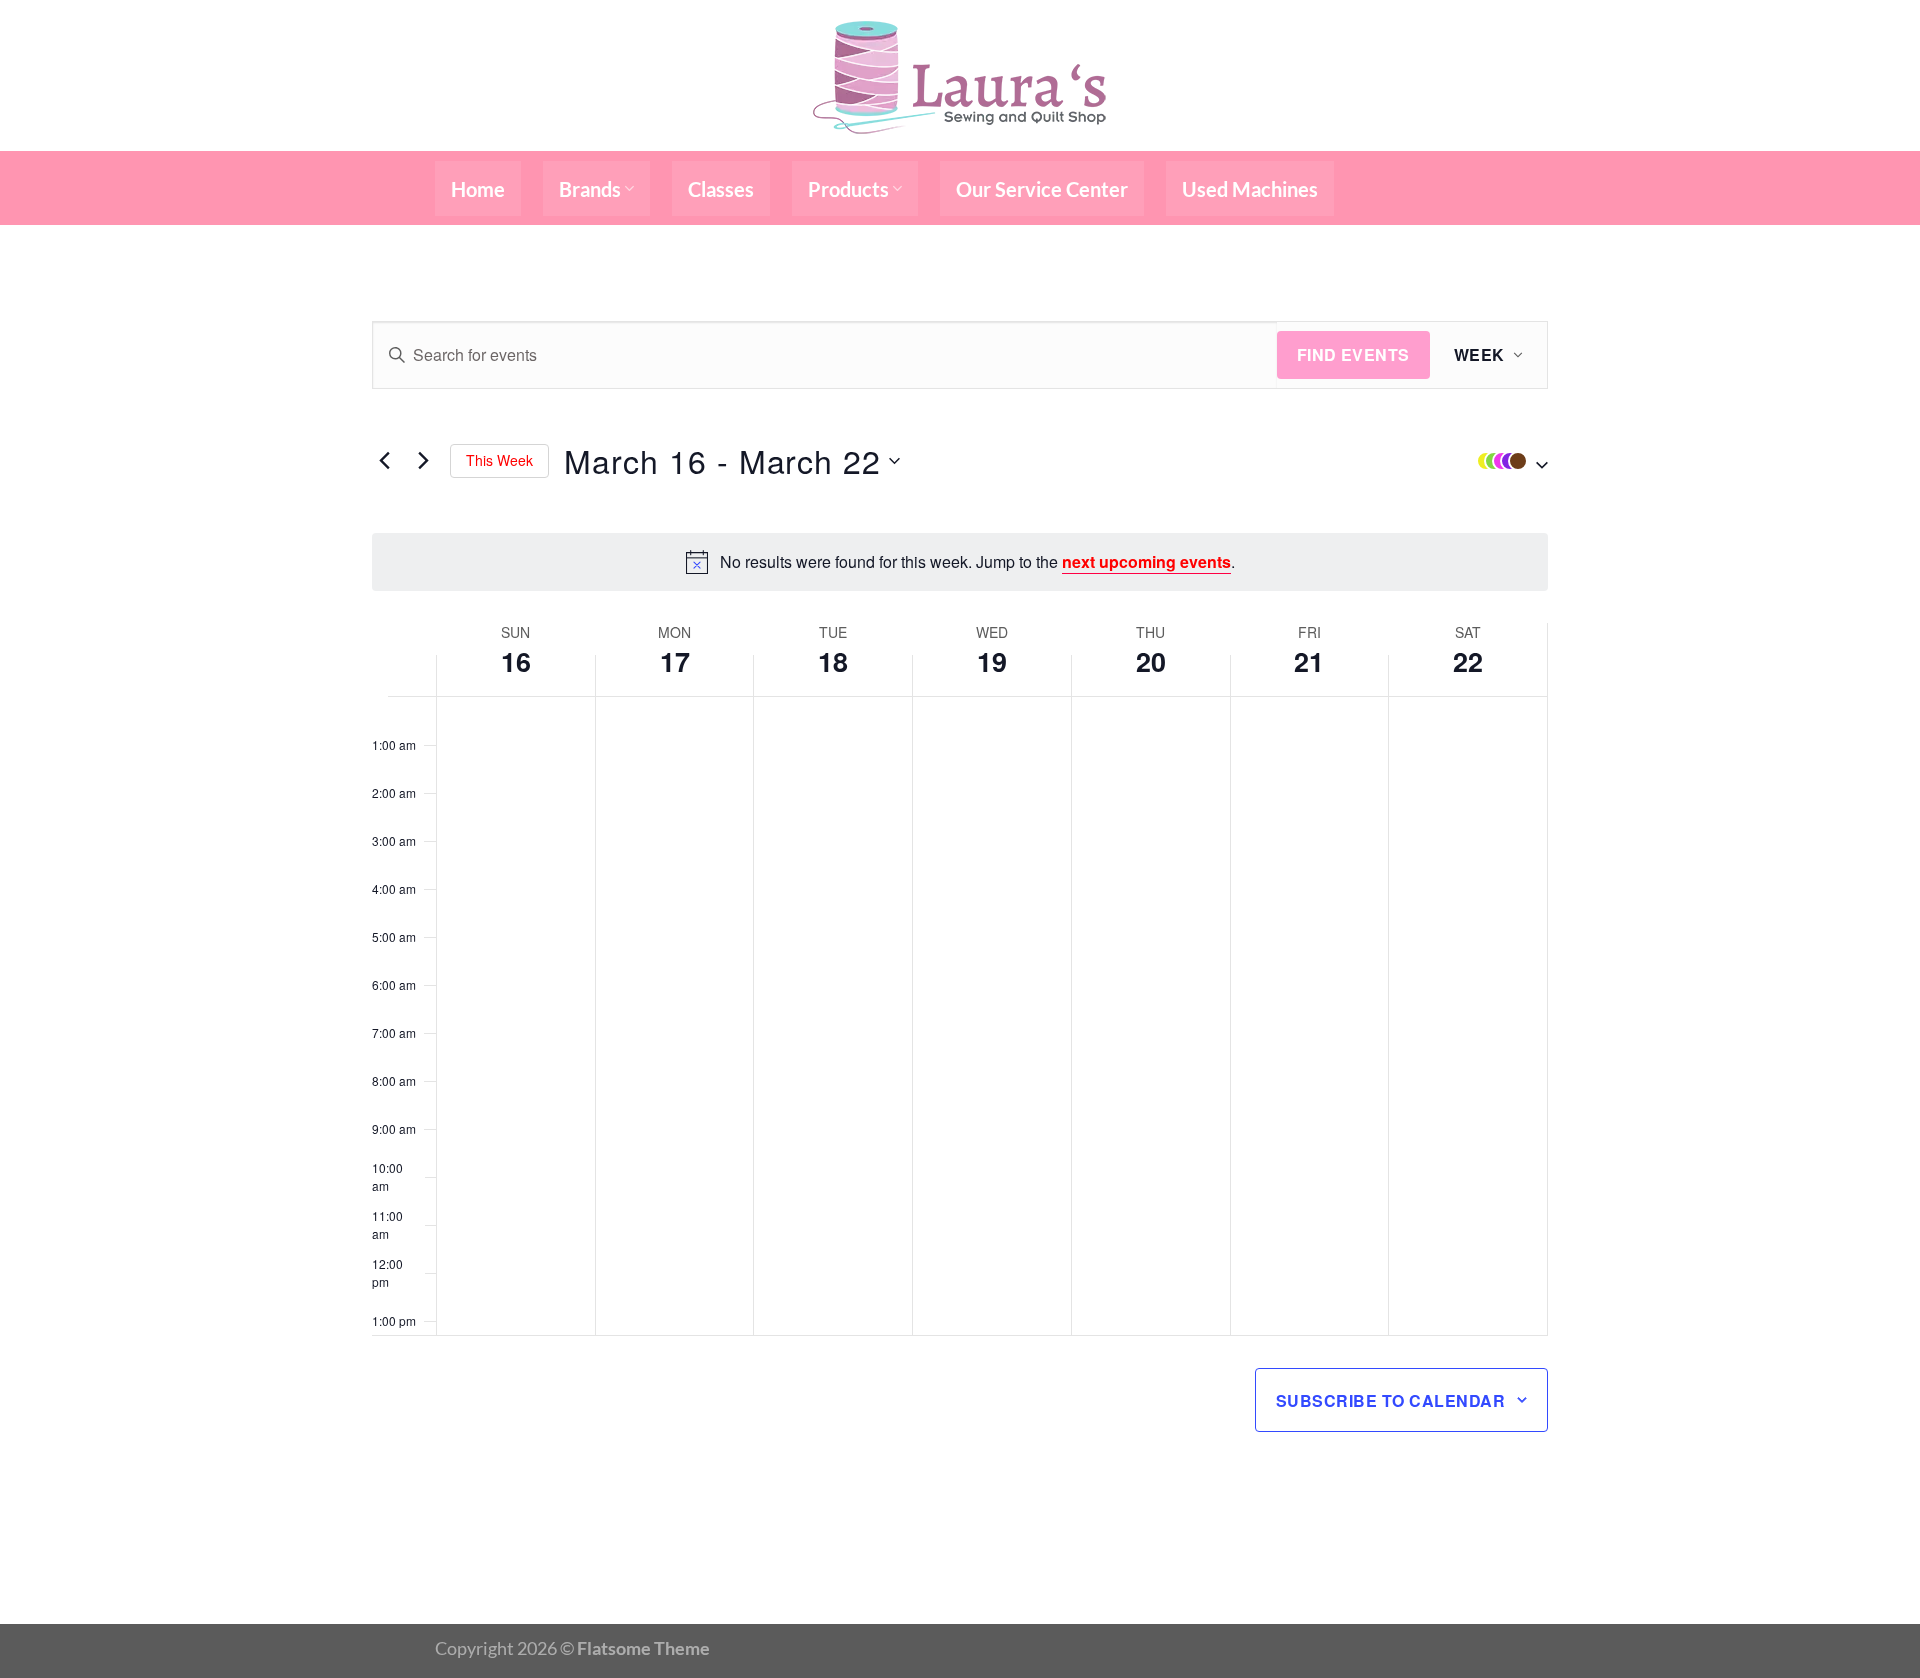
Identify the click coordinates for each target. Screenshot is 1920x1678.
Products (848, 189)
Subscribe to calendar (1390, 1400)
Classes (721, 189)
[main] (960, 924)
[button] (1508, 461)
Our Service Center (1042, 189)
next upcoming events (1146, 561)
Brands (590, 189)
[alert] (960, 562)
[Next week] (423, 461)
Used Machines (1250, 189)
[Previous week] (384, 461)
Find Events (1353, 354)
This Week (499, 460)
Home (478, 189)
